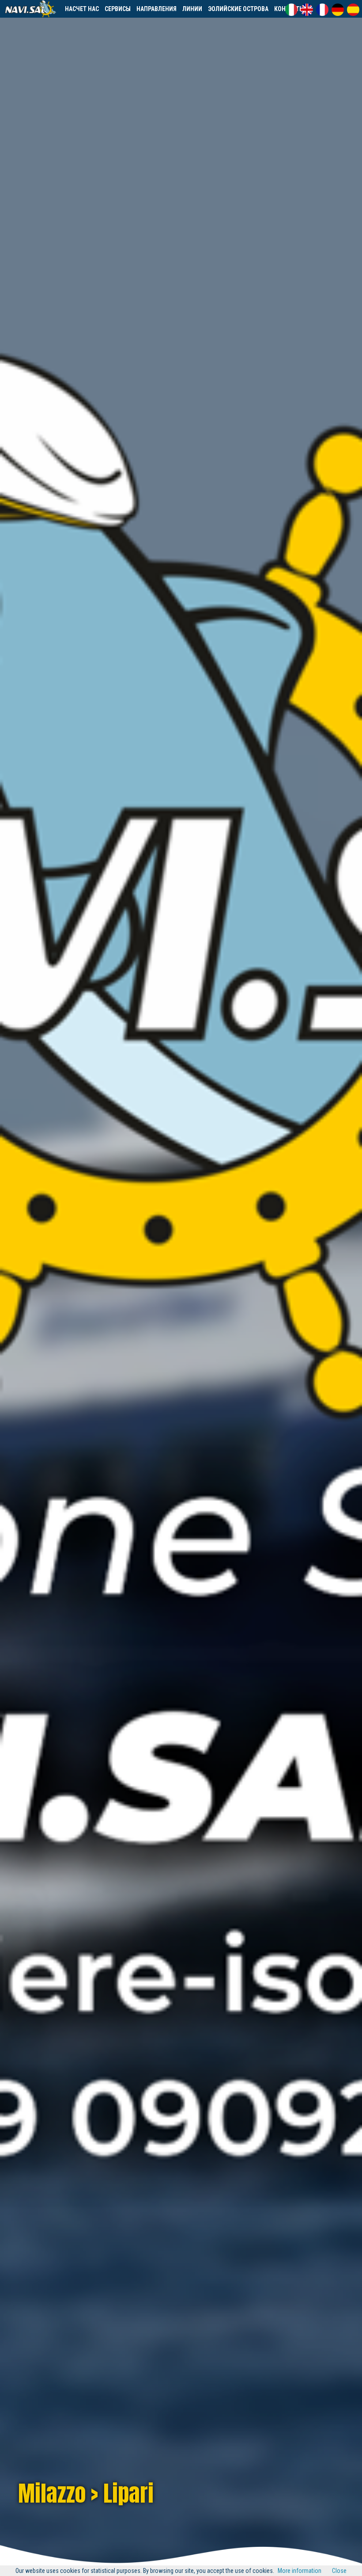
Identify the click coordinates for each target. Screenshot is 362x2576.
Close (339, 2571)
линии (192, 9)
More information (300, 2571)
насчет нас (82, 9)
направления (156, 9)
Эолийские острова (238, 9)
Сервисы (118, 9)
